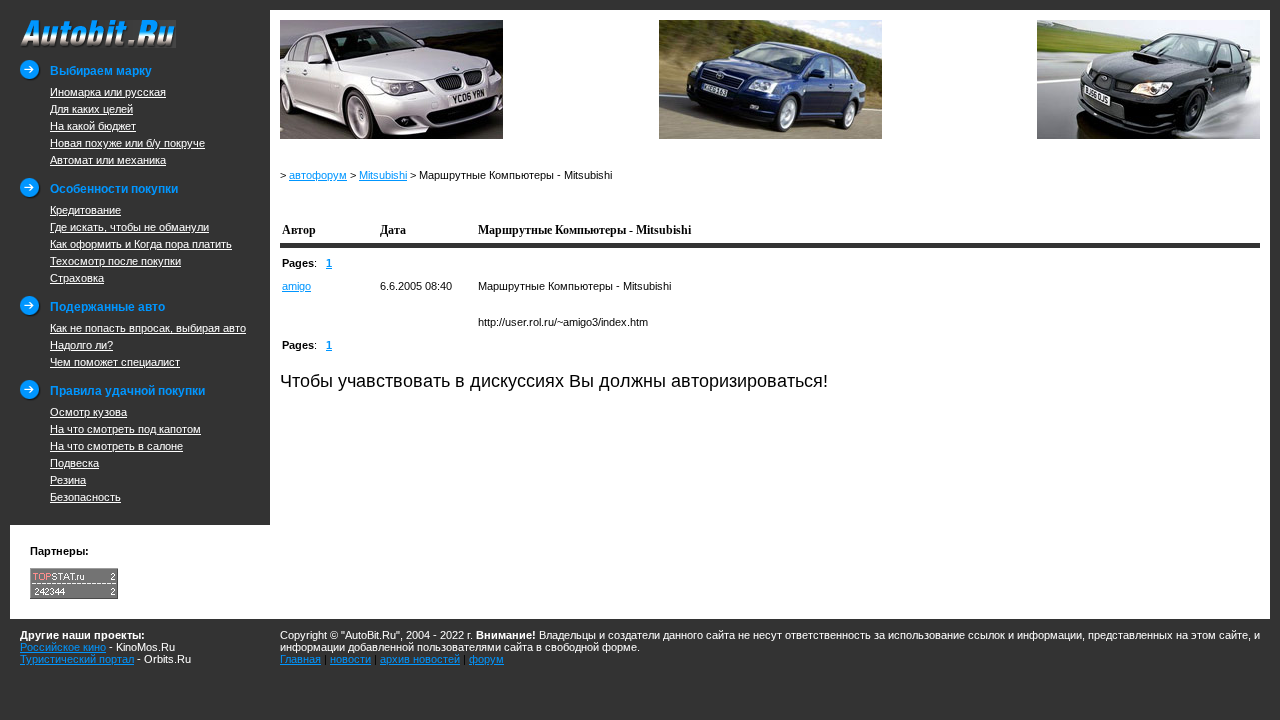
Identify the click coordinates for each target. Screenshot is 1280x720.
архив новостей (420, 659)
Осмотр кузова (88, 412)
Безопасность (85, 497)
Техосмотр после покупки (115, 261)
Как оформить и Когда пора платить (141, 244)
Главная (300, 659)
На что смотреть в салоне (116, 446)
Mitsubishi (383, 175)
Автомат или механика (108, 160)
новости (350, 659)
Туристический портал (77, 659)
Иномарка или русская (108, 92)
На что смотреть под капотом (125, 429)
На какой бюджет (93, 126)
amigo (296, 286)
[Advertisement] (514, 199)
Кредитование (85, 210)
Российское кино (63, 647)
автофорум (318, 175)
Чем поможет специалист (115, 362)
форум (486, 659)
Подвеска (74, 463)
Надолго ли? (81, 345)
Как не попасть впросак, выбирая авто (148, 328)
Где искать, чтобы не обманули (129, 227)
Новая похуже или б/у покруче (127, 143)
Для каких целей (91, 109)
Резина (68, 480)
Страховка (77, 278)
